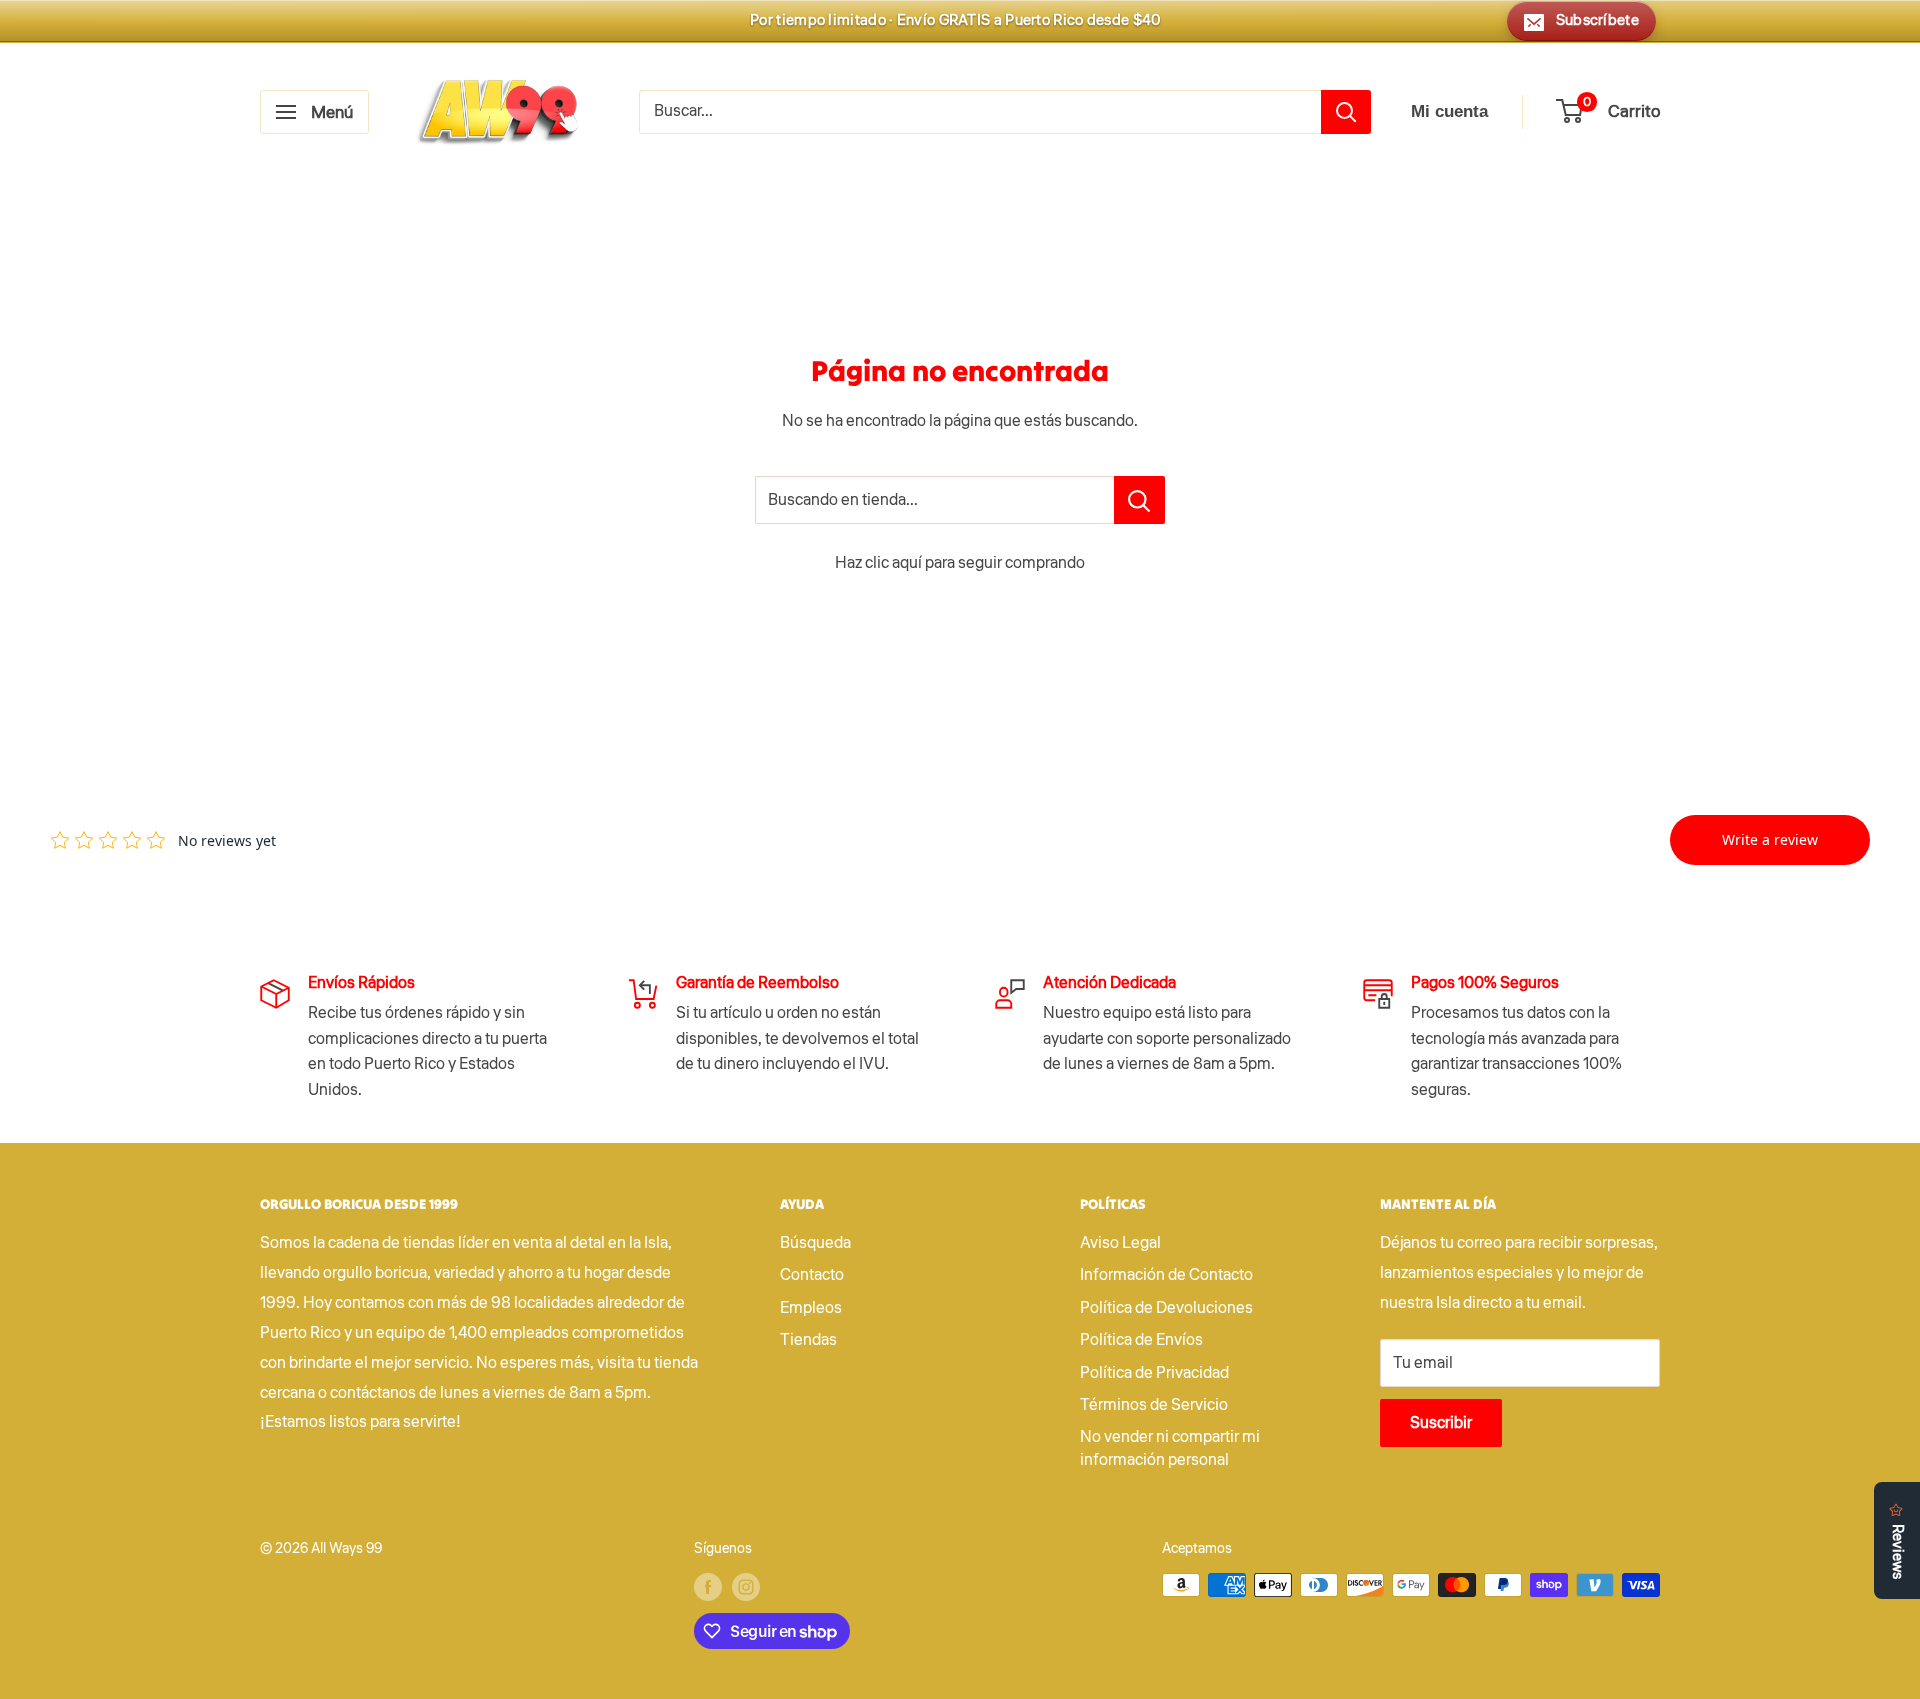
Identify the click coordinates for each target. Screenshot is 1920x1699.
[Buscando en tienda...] (1139, 500)
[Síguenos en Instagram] (746, 1587)
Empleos (811, 1308)
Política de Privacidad (1154, 1373)
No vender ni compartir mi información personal (1170, 1448)
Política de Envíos (1141, 1340)
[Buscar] (1346, 112)
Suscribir (1441, 1423)
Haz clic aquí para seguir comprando (960, 563)
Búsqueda (815, 1243)
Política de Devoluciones (1166, 1308)
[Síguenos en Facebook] (708, 1587)
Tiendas (808, 1340)
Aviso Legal (1120, 1243)
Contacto (812, 1275)
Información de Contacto (1166, 1275)
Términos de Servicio (1154, 1405)
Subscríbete (1597, 20)
